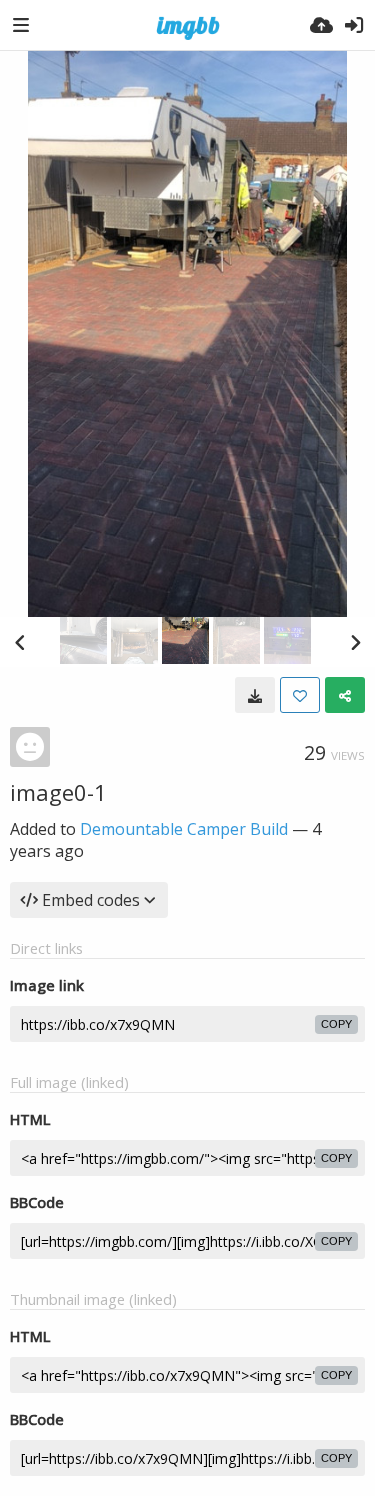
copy (336, 1024)
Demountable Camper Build (184, 829)
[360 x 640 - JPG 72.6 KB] (255, 695)
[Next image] (355, 642)
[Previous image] (20, 642)
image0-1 (58, 792)
